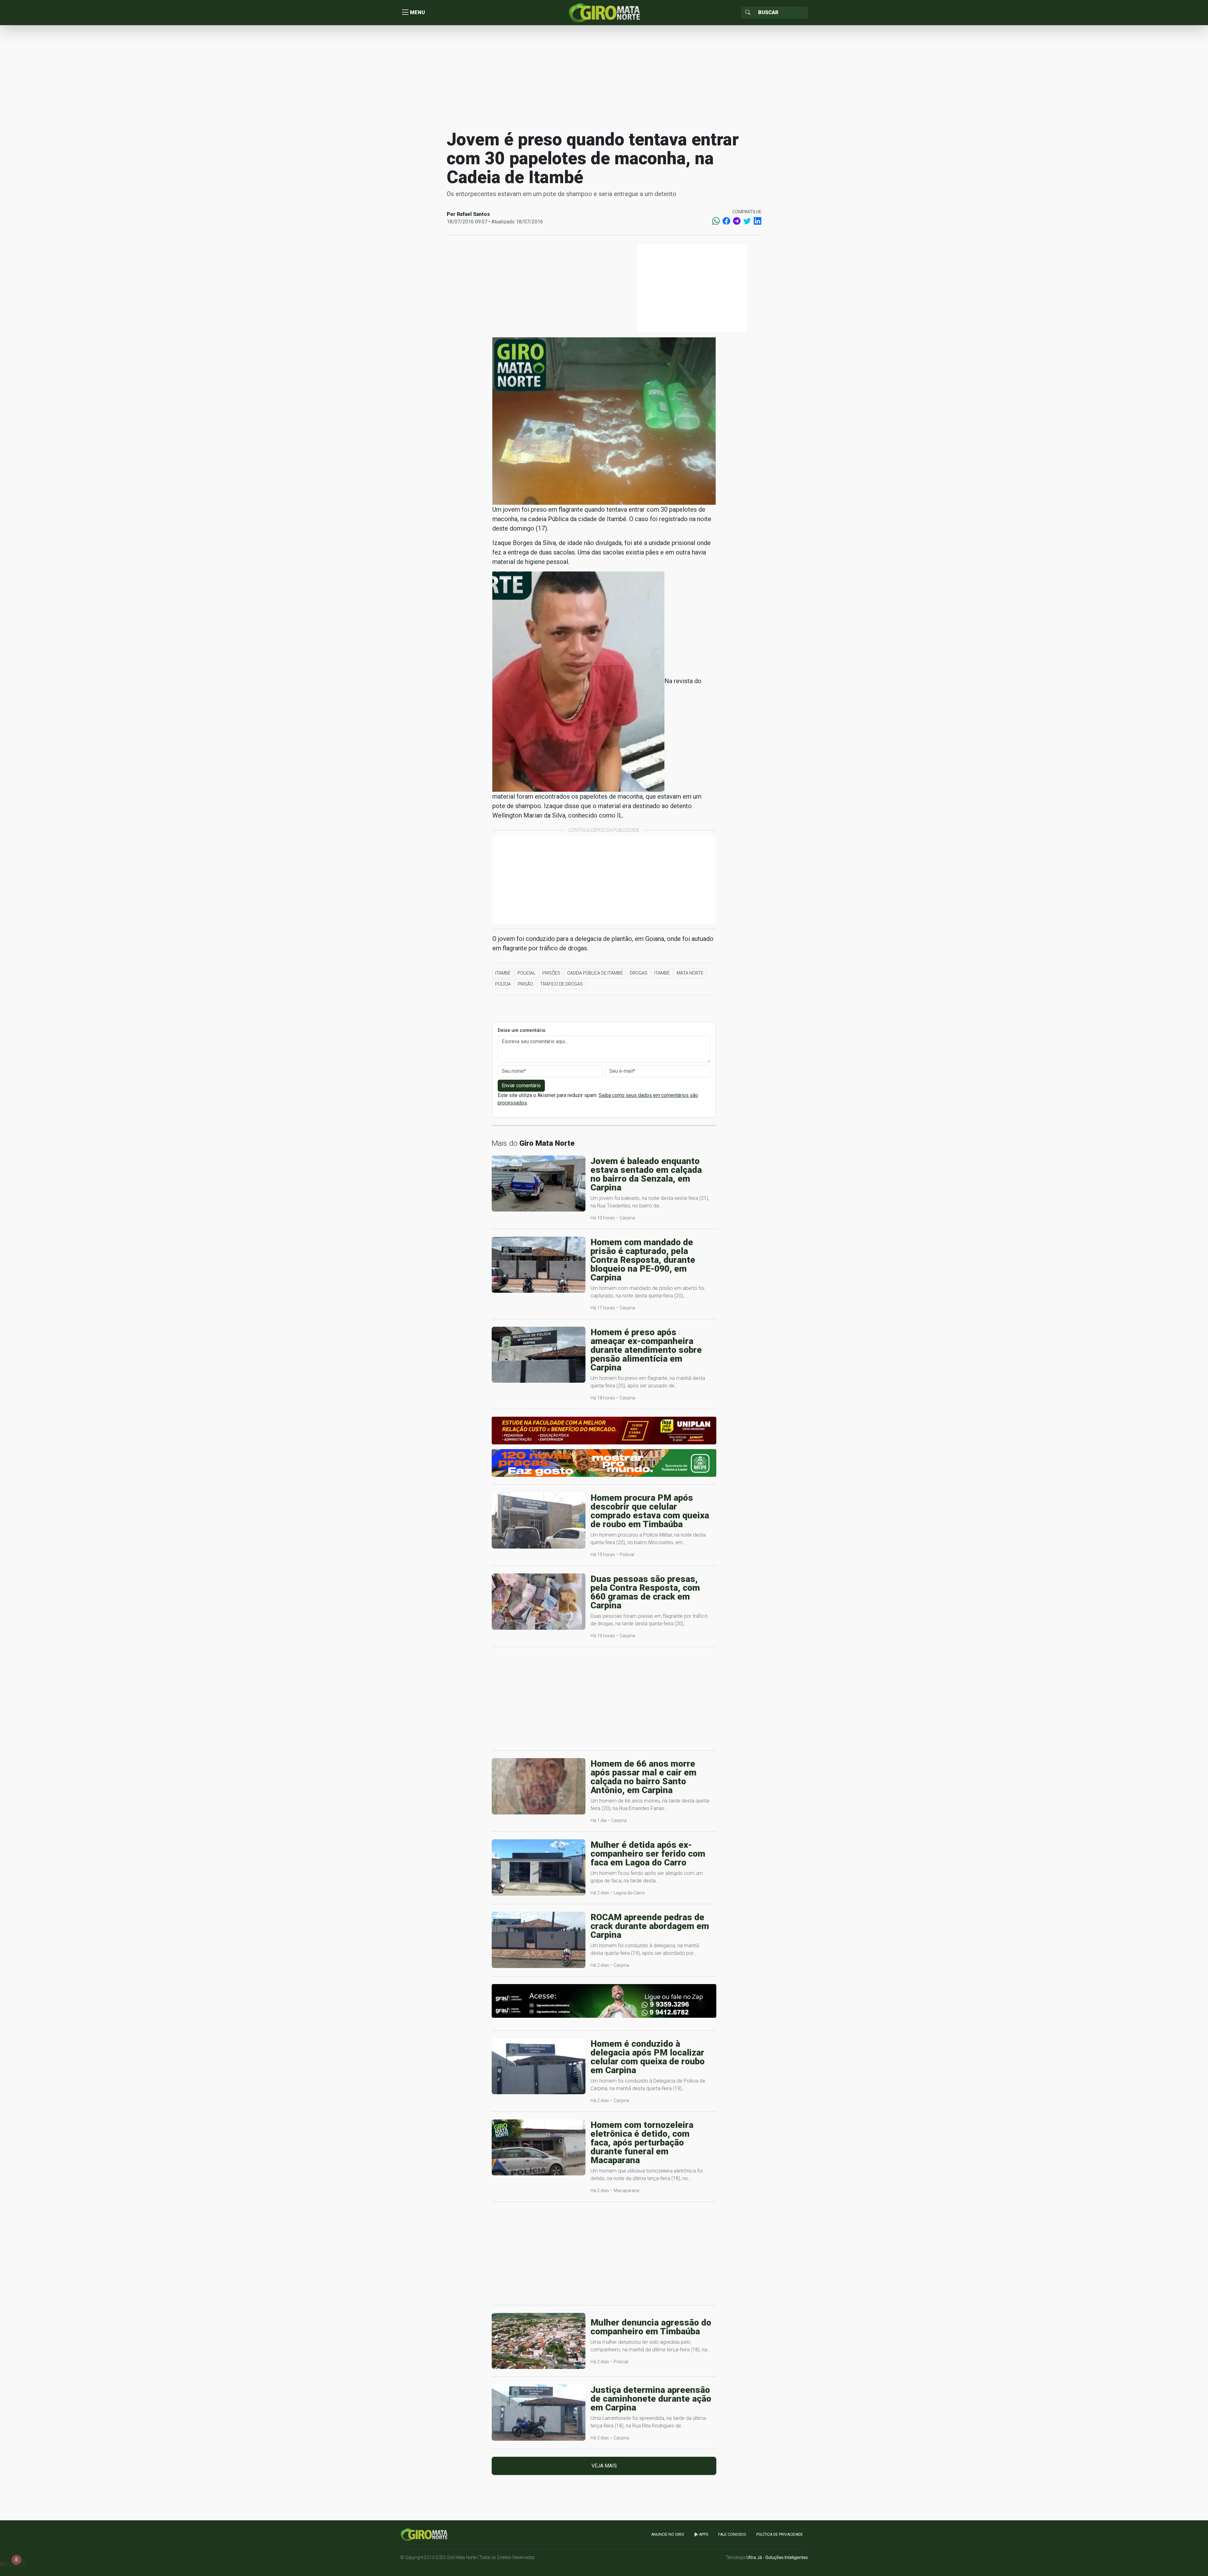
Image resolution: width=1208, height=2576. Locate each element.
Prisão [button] (526, 984)
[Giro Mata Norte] (604, 12)
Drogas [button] (639, 973)
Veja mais (604, 2466)
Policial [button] (526, 973)
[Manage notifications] (16, 2560)
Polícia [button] (503, 984)
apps (703, 2534)
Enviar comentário (521, 1086)
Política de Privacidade (780, 2534)
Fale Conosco (732, 2534)
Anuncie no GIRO (668, 2534)
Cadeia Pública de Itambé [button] (595, 973)
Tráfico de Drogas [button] (562, 984)
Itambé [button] (503, 973)
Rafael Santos (473, 214)
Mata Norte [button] (690, 973)
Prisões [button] (551, 973)
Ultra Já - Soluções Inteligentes (777, 2557)
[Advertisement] (604, 77)
